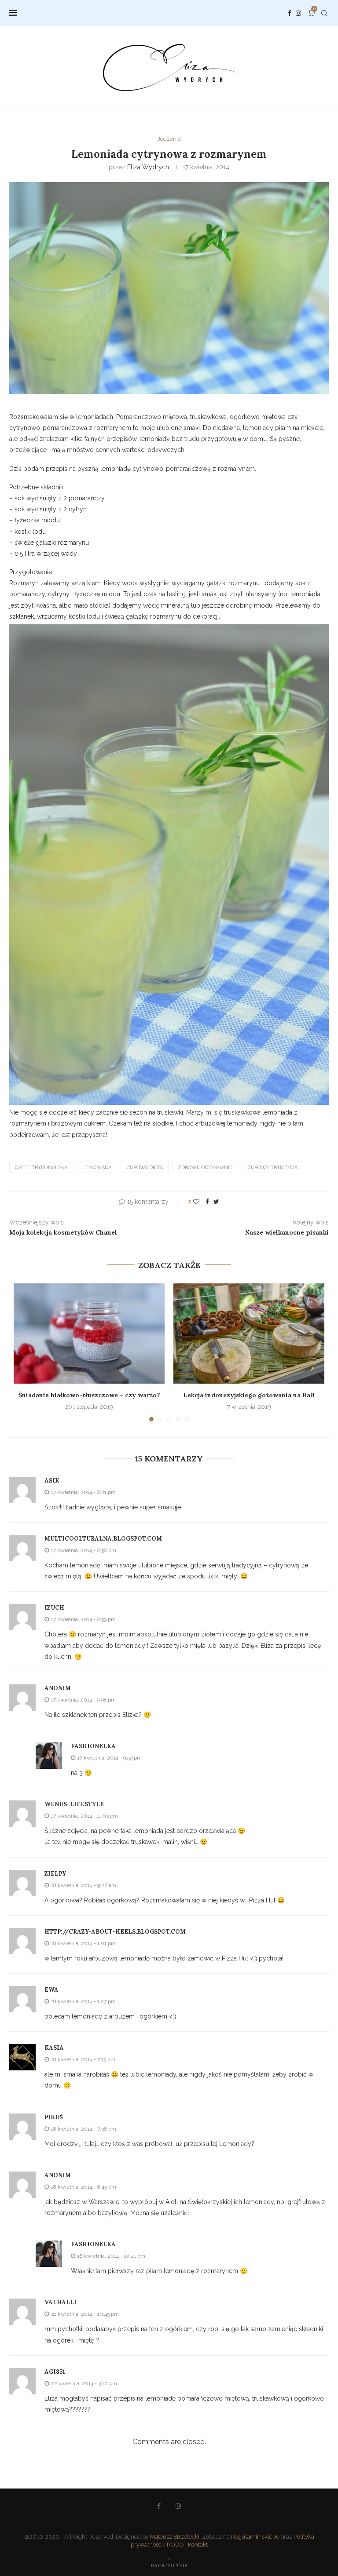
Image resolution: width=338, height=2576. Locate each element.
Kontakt (198, 2545)
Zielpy (55, 1874)
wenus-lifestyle (74, 1804)
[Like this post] (196, 1202)
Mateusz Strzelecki (175, 2537)
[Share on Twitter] (216, 1202)
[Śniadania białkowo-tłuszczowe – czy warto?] (89, 1334)
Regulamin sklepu (255, 2537)
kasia (54, 2048)
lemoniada (97, 1168)
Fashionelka (93, 1746)
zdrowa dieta (145, 1168)
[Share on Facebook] (207, 1202)
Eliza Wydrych (148, 167)
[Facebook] (290, 13)
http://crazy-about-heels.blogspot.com (115, 1932)
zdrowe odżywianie (205, 1168)
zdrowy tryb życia (272, 1168)
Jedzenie (169, 139)
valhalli (61, 2302)
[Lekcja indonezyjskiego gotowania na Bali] (249, 1334)
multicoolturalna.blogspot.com (103, 1539)
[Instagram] (298, 13)
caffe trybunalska (41, 1168)
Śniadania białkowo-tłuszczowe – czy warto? (89, 1395)
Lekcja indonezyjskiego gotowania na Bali (249, 1395)
